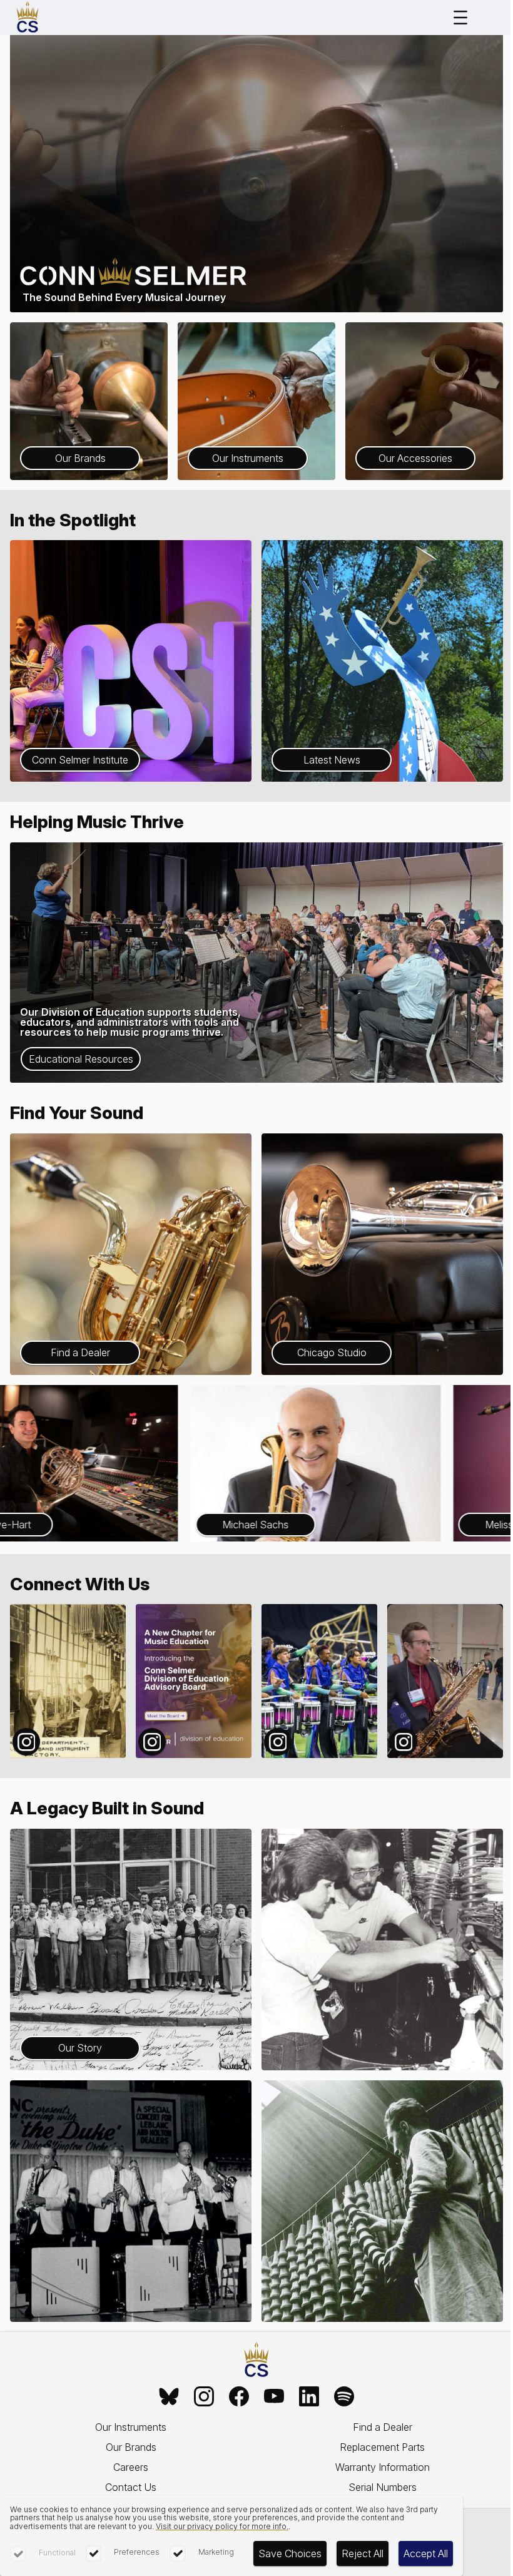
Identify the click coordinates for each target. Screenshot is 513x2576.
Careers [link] (131, 2467)
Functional (57, 2553)
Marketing (216, 2552)
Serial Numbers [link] (383, 2487)
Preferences (137, 2552)
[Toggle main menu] (460, 18)
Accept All (426, 2553)
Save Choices (290, 2553)
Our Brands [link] (131, 2447)
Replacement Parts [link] (382, 2447)
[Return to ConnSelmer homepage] (28, 18)
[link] (169, 2396)
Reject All (363, 2553)
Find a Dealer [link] (383, 2427)
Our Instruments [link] (131, 2427)
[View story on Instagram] (68, 1681)
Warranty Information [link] (383, 2467)
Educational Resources (81, 1059)
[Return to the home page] (256, 2360)
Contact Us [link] (131, 2487)
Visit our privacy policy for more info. (222, 2526)
